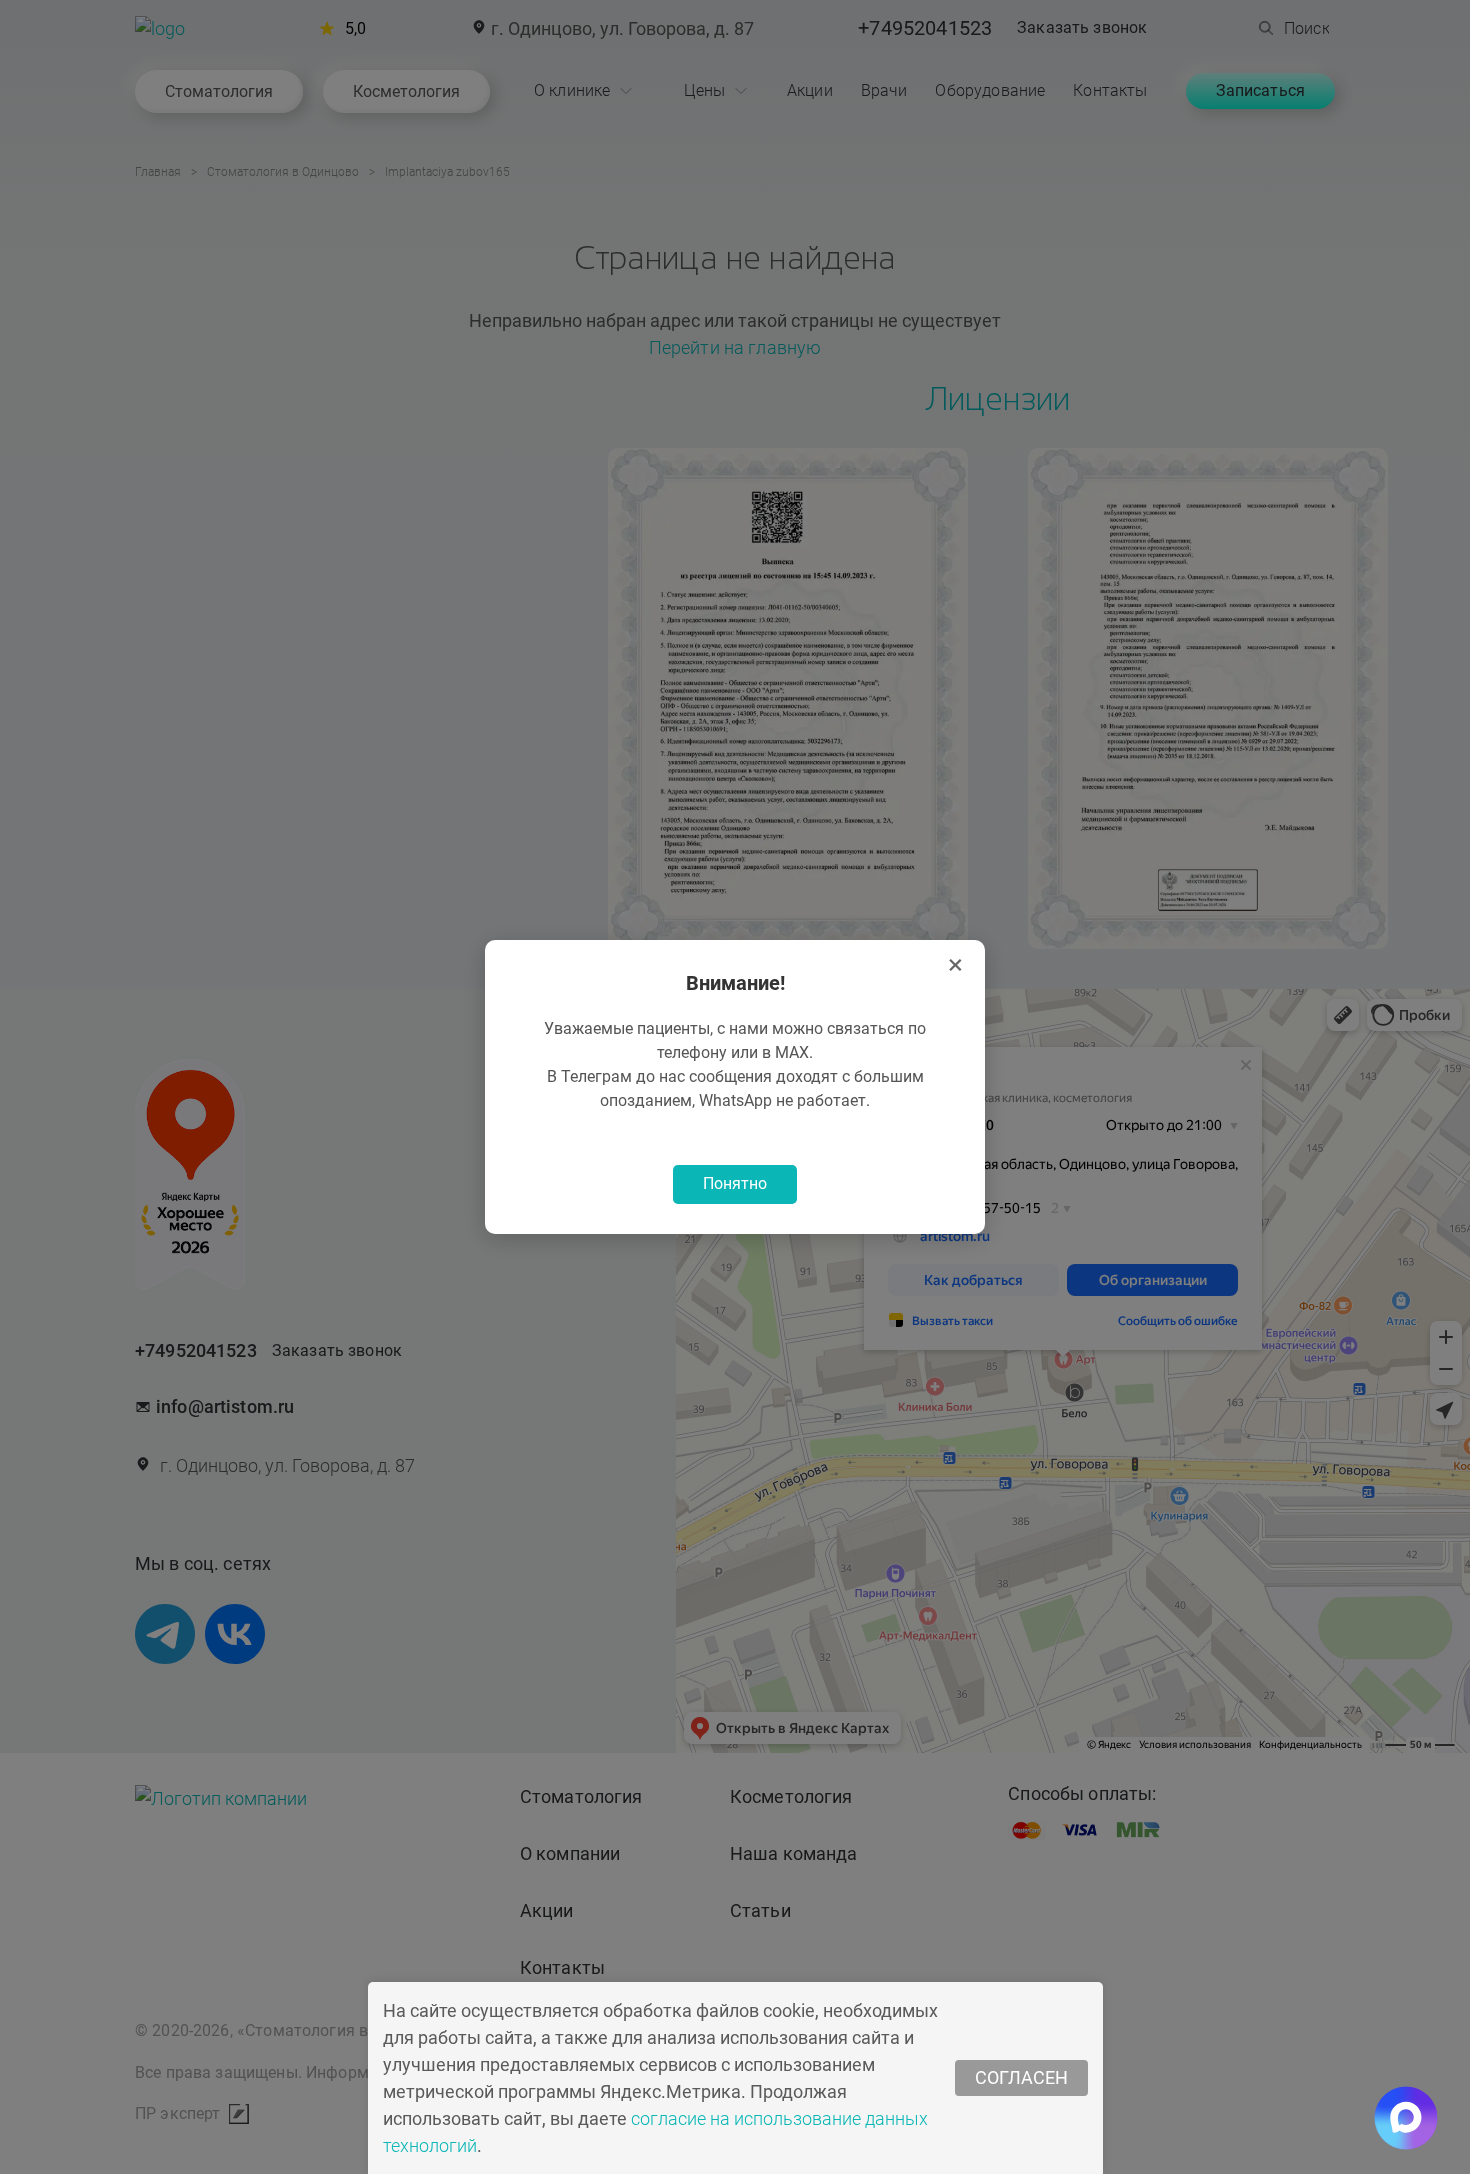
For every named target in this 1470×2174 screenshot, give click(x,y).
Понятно (735, 1183)
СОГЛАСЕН (1021, 2077)
